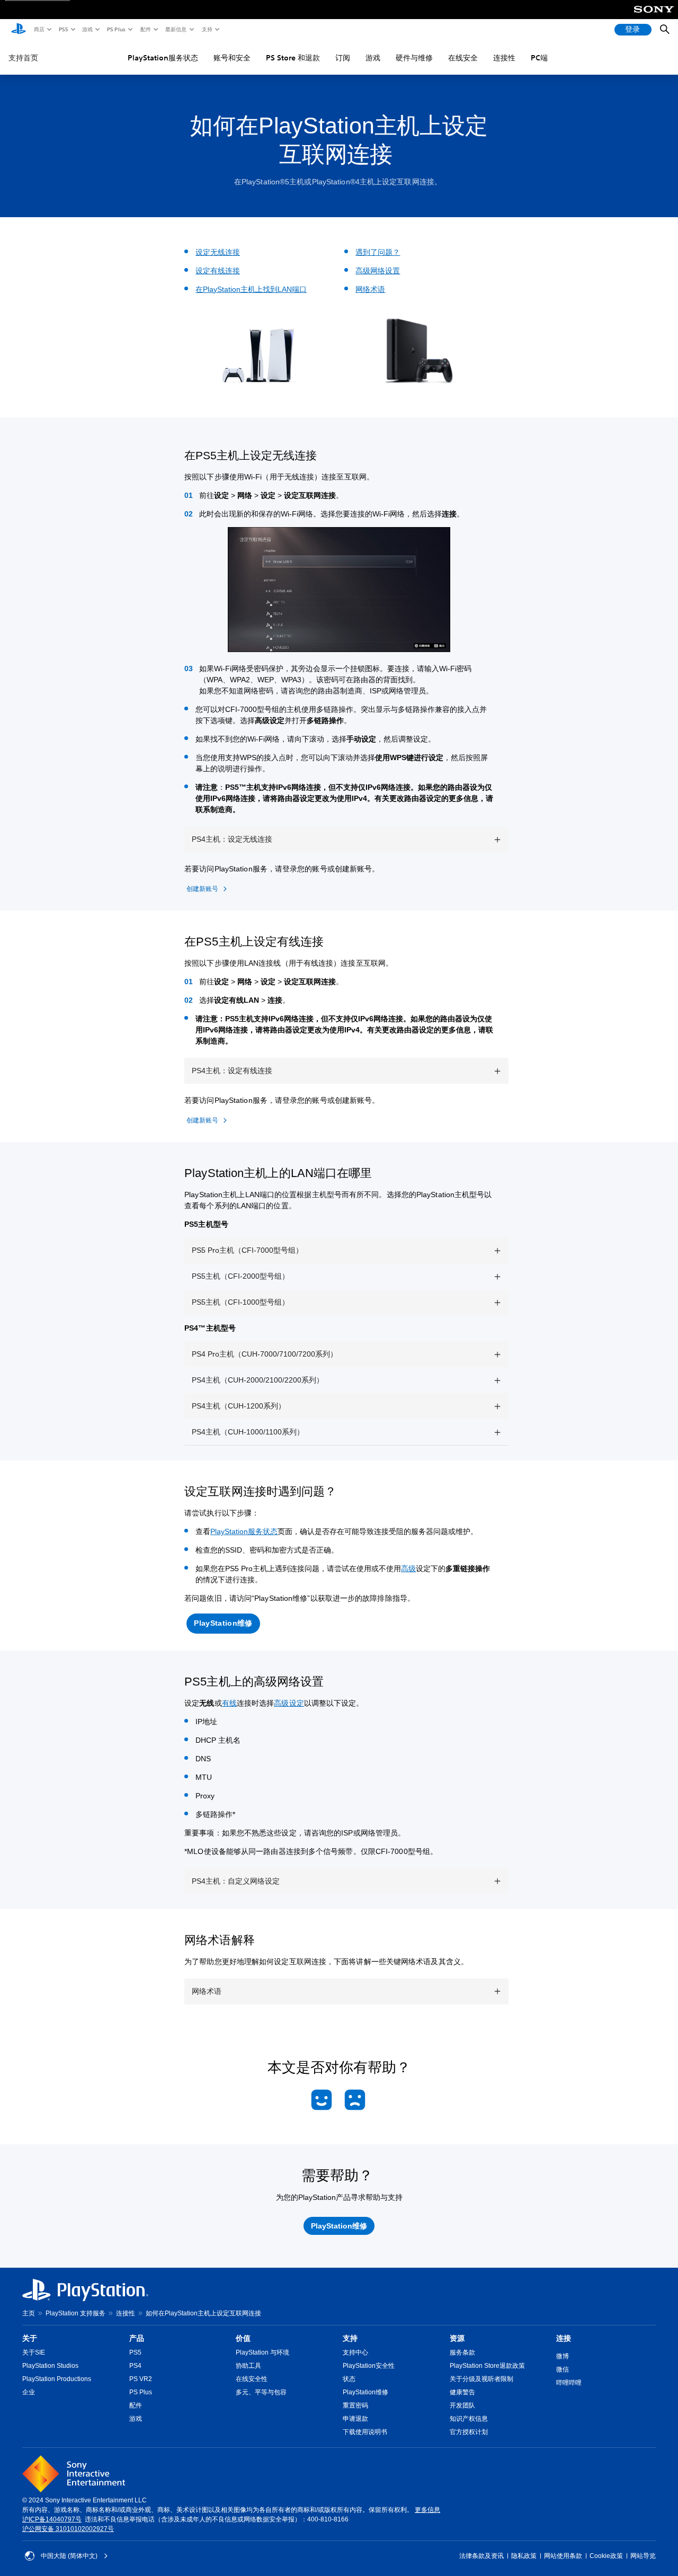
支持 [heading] (350, 2338)
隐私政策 (524, 2556)
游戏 (87, 29)
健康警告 (462, 2392)
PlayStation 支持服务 (75, 2313)
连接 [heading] (564, 2338)
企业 (29, 2392)
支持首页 (23, 58)
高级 (408, 1568)
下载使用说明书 (365, 2432)
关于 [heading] (30, 2338)
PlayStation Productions (57, 2379)
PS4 (135, 2366)
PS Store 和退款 (293, 58)
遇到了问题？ (378, 252)
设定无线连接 (218, 252)
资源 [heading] (457, 2338)
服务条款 (462, 2352)
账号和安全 (232, 58)
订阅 (343, 58)
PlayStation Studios (50, 2366)
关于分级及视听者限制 (481, 2379)
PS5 (63, 29)
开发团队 (462, 2405)
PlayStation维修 (365, 2392)
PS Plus (116, 29)
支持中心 (355, 2352)
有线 (229, 1703)
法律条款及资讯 (481, 2556)
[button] (223, 1624)
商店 (39, 29)
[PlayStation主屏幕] (19, 30)
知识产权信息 (469, 2419)
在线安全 (463, 58)
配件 (145, 29)
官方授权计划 (469, 2432)
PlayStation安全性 (369, 2366)
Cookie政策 (606, 2556)
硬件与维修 (414, 58)
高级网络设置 (378, 271)
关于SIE (34, 2352)
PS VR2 (141, 2379)
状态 (349, 2379)
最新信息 (175, 29)
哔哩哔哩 (569, 2383)
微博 (563, 2356)
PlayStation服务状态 (163, 58)
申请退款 (355, 2419)
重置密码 (355, 2405)
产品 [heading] (137, 2338)
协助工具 (248, 2366)
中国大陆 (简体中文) (69, 2556)
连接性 (504, 58)
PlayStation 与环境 (262, 2352)
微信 (563, 2369)
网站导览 (643, 2556)
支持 (207, 29)
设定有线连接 (218, 271)
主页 (29, 2313)
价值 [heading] (243, 2338)
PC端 (539, 58)
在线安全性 (252, 2379)
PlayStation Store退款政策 (487, 2366)
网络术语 (370, 289)
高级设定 (289, 1703)
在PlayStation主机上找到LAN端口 (251, 289)
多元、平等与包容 (261, 2392)
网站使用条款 (563, 2556)
